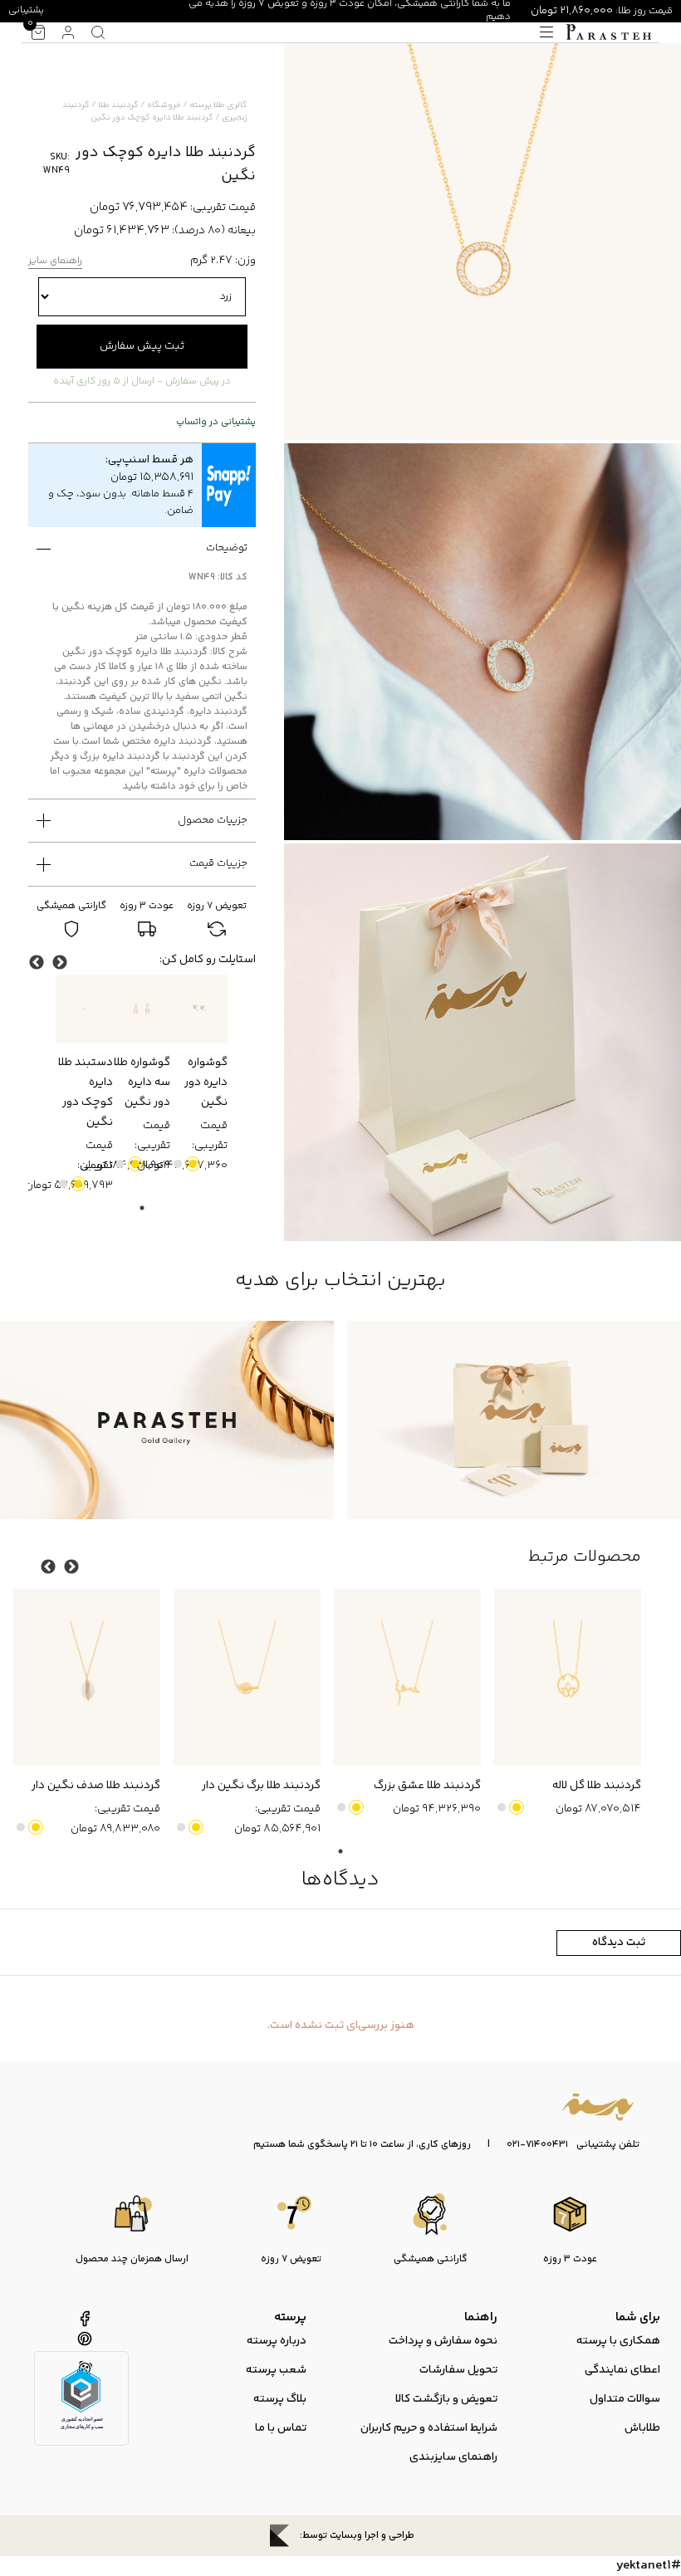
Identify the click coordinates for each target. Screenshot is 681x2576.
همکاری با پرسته (618, 2341)
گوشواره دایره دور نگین (206, 1083)
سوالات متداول (625, 2399)
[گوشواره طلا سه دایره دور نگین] (142, 1009)
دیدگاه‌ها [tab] (340, 1880)
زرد (193, 1164)
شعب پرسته (276, 2370)
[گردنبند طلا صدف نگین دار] (87, 1677)
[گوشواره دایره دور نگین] (199, 1009)
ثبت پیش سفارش (142, 346)
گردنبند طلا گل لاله (597, 1786)
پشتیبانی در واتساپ (216, 423)
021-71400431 (537, 2145)
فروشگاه (164, 105)
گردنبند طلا (118, 105)
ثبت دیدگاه (619, 1943)
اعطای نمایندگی (622, 2370)
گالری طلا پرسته (218, 105)
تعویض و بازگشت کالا (446, 2399)
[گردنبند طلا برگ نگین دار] (247, 1677)
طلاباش (642, 2428)
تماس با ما (281, 2428)
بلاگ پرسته (280, 2399)
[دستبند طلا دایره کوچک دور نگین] (84, 1009)
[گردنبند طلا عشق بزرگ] (407, 1677)
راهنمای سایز (55, 262)
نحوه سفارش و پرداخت (443, 2341)
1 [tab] (142, 1208)
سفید (178, 1164)
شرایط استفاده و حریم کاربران (429, 2428)
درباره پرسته (277, 2341)
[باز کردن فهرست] (546, 32)
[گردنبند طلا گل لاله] (568, 1677)
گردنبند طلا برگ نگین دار (261, 1786)
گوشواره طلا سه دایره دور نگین (142, 1083)
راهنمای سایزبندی (453, 2457)
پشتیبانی (26, 10)
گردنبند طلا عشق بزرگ (427, 1786)
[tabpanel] (199, 1075)
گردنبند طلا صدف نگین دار (96, 1786)
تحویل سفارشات (458, 2370)
